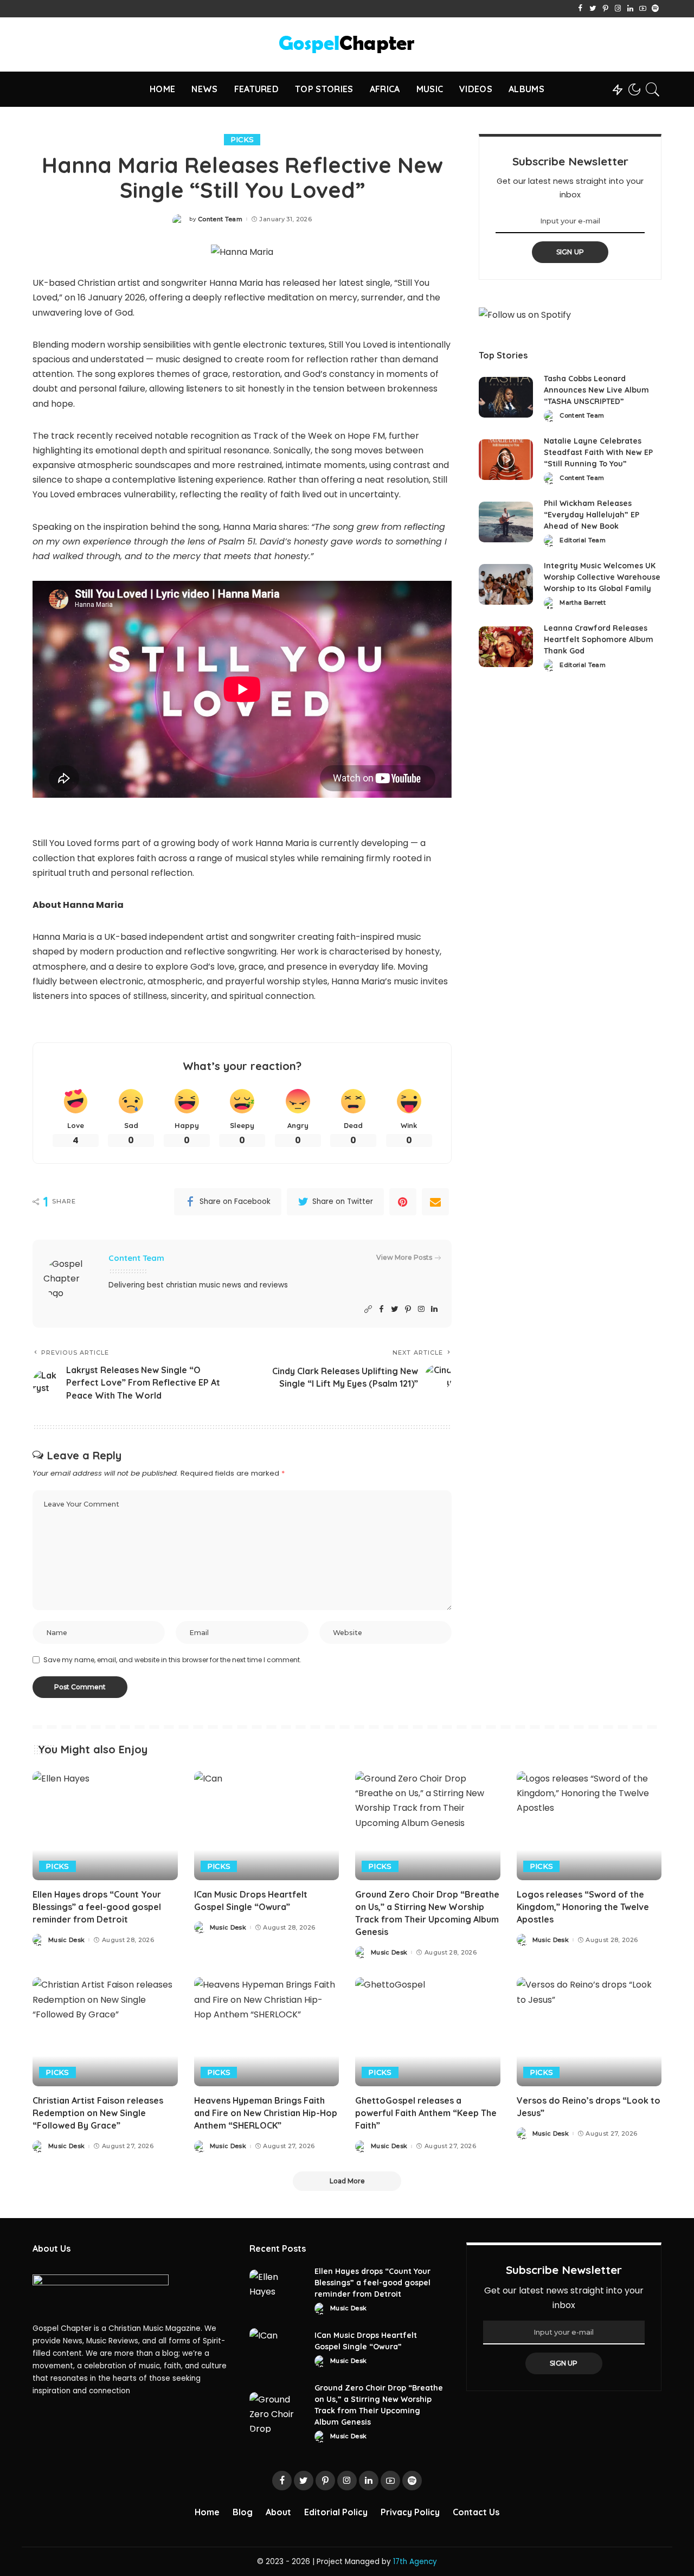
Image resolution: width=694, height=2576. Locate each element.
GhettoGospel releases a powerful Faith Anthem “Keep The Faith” (426, 2113)
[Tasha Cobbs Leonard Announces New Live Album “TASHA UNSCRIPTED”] (506, 397)
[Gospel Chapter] (347, 44)
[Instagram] (618, 9)
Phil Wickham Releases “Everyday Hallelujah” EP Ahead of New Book (592, 515)
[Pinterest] (605, 9)
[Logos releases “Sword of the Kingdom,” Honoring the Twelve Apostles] (589, 1826)
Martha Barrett (583, 603)
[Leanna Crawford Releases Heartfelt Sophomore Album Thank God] (506, 647)
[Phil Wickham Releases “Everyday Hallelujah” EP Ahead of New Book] (506, 522)
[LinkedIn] (630, 9)
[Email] (435, 1202)
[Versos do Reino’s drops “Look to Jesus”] (589, 2032)
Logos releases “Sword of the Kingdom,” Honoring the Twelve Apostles (583, 1907)
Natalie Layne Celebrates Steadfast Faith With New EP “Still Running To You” (598, 452)
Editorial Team (583, 540)
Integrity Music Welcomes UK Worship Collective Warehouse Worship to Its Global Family (602, 577)
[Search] (653, 89)
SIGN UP (570, 252)
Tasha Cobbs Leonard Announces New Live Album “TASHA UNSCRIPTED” (596, 390)
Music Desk (66, 1940)
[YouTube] (643, 9)
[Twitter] (593, 9)
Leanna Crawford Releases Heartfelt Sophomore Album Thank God (599, 639)
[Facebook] (580, 9)
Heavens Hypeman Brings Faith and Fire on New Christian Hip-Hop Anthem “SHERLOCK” (266, 2113)
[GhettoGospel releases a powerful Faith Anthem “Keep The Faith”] (428, 2032)
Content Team (220, 219)
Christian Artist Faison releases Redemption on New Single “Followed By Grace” (98, 2113)
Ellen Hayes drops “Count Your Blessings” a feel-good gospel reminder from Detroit (97, 1907)
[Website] (368, 1309)
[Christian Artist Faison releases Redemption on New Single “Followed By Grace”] (105, 2032)
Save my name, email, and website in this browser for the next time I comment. (172, 1660)
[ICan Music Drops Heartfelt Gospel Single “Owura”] (267, 1826)
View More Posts (404, 1257)
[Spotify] (655, 9)
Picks (242, 139)
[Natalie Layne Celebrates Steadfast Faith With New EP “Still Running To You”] (506, 460)
